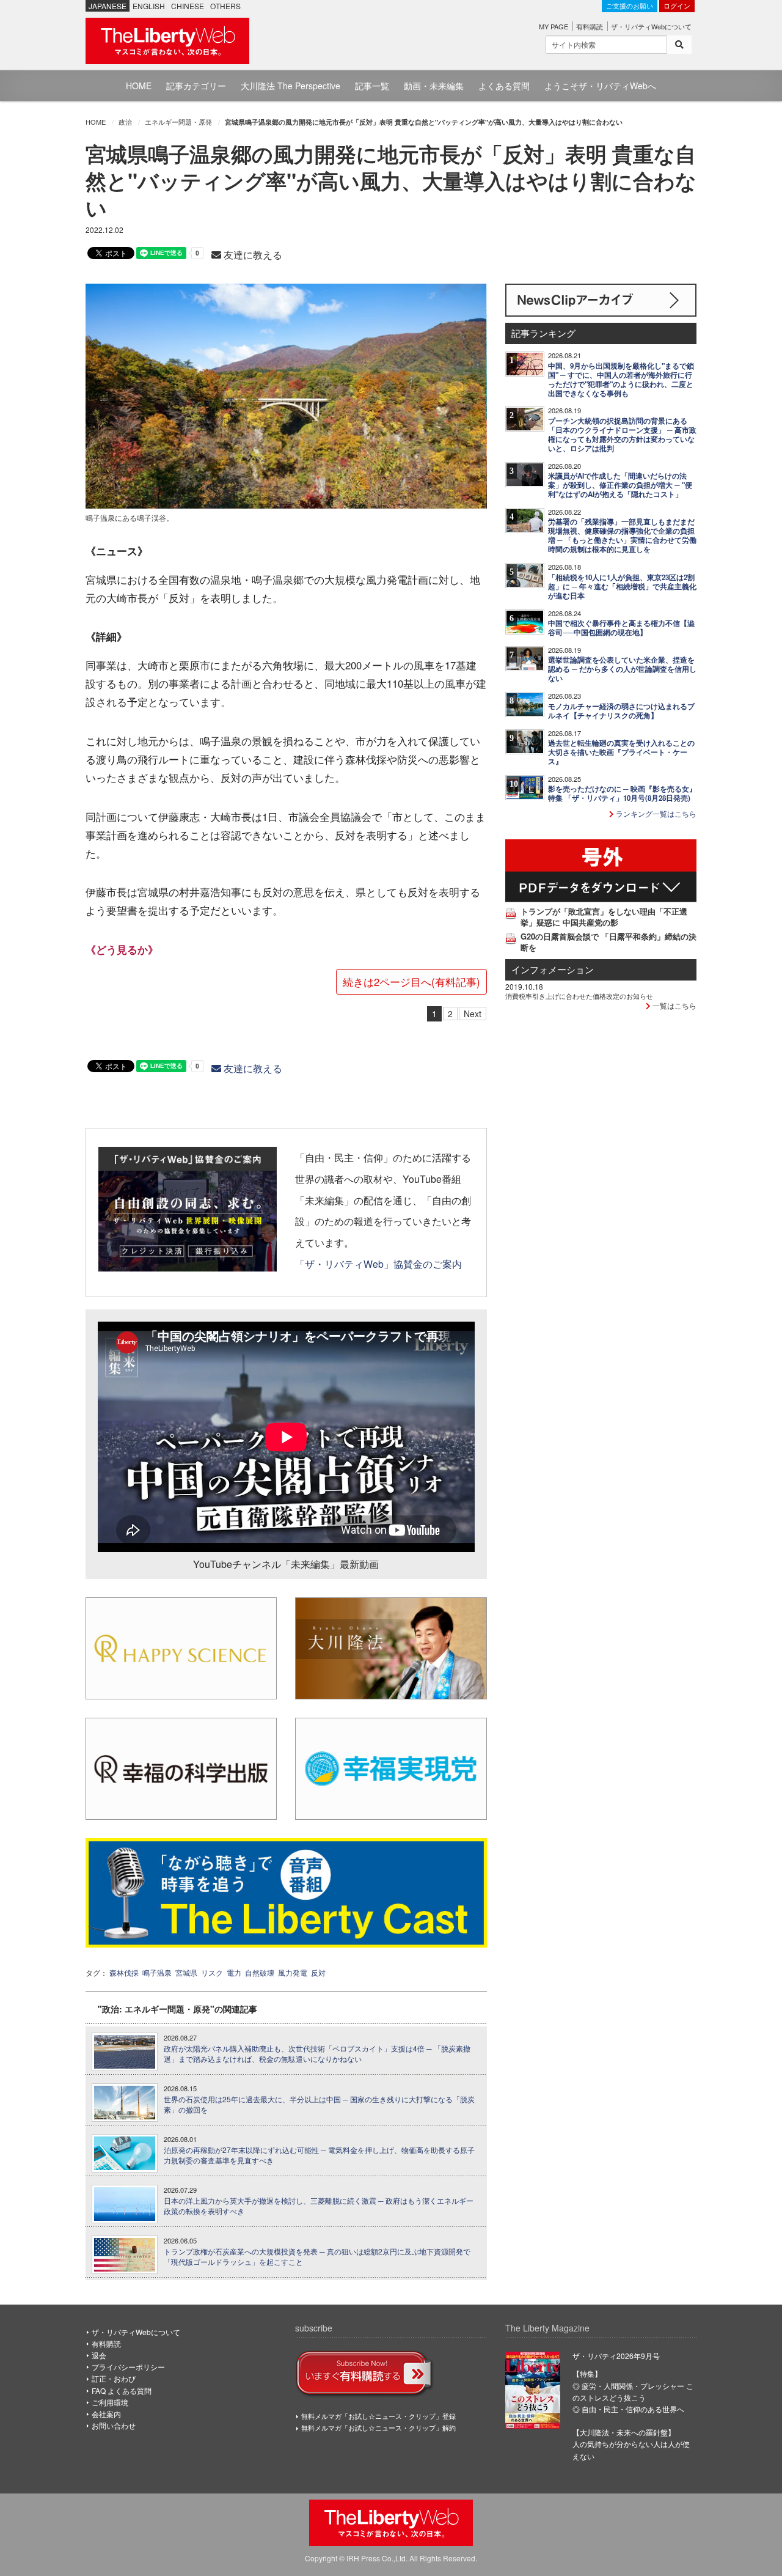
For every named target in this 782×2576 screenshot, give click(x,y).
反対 (318, 1972)
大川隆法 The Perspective (291, 86)
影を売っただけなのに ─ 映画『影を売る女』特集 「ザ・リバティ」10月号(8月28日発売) (622, 793)
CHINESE (188, 6)
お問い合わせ (114, 2425)
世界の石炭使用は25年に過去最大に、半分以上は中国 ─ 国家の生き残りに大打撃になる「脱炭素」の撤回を (319, 2104)
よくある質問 (504, 86)
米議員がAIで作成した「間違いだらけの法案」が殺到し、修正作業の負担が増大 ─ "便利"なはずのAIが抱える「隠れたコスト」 (620, 485)
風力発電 (293, 1972)
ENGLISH (149, 6)
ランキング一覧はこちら (655, 813)
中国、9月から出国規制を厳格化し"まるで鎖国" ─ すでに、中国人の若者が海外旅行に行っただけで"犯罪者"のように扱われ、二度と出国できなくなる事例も (621, 380)
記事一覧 (372, 86)
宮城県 (186, 1972)
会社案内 (106, 2414)
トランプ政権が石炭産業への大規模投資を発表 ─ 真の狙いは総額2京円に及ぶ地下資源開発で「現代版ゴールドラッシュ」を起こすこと (317, 2257)
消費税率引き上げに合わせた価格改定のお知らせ (579, 996)
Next (473, 1014)
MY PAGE (554, 26)
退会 (99, 2355)
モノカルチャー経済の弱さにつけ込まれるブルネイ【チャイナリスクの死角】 (621, 711)
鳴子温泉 (157, 1972)
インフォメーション (553, 969)
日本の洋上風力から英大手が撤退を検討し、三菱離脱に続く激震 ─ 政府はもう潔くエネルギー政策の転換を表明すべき (319, 2206)
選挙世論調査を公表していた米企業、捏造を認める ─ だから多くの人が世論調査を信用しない (622, 669)
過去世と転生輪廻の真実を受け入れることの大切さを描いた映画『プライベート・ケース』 (621, 752)
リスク (212, 1972)
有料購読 (590, 26)
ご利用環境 (110, 2402)
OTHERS (225, 6)
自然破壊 (260, 1972)
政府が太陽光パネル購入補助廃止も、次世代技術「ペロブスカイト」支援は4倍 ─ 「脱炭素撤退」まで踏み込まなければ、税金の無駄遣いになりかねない (317, 2054)
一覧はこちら (674, 1005)
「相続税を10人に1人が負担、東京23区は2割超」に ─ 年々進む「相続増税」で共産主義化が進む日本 (622, 587)
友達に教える (252, 255)
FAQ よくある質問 (122, 2390)
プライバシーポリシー (128, 2367)
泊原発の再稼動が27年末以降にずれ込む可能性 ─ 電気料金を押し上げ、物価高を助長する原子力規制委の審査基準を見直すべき (319, 2155)
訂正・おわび (114, 2378)
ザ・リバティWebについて (651, 26)
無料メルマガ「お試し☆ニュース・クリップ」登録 (378, 2416)
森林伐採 (124, 1972)
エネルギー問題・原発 (178, 122)
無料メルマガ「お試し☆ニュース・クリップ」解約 (378, 2427)
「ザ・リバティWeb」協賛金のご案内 (378, 1264)
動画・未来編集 (434, 86)
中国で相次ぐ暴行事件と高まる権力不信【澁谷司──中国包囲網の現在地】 (621, 628)
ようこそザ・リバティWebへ (600, 86)
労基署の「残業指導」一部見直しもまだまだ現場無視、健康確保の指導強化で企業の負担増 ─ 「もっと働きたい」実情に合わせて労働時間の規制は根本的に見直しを (622, 535)
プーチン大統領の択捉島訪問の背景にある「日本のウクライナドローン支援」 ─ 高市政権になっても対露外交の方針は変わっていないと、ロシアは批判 (622, 435)
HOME (139, 86)
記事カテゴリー (196, 86)
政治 (125, 122)
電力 (234, 1972)
